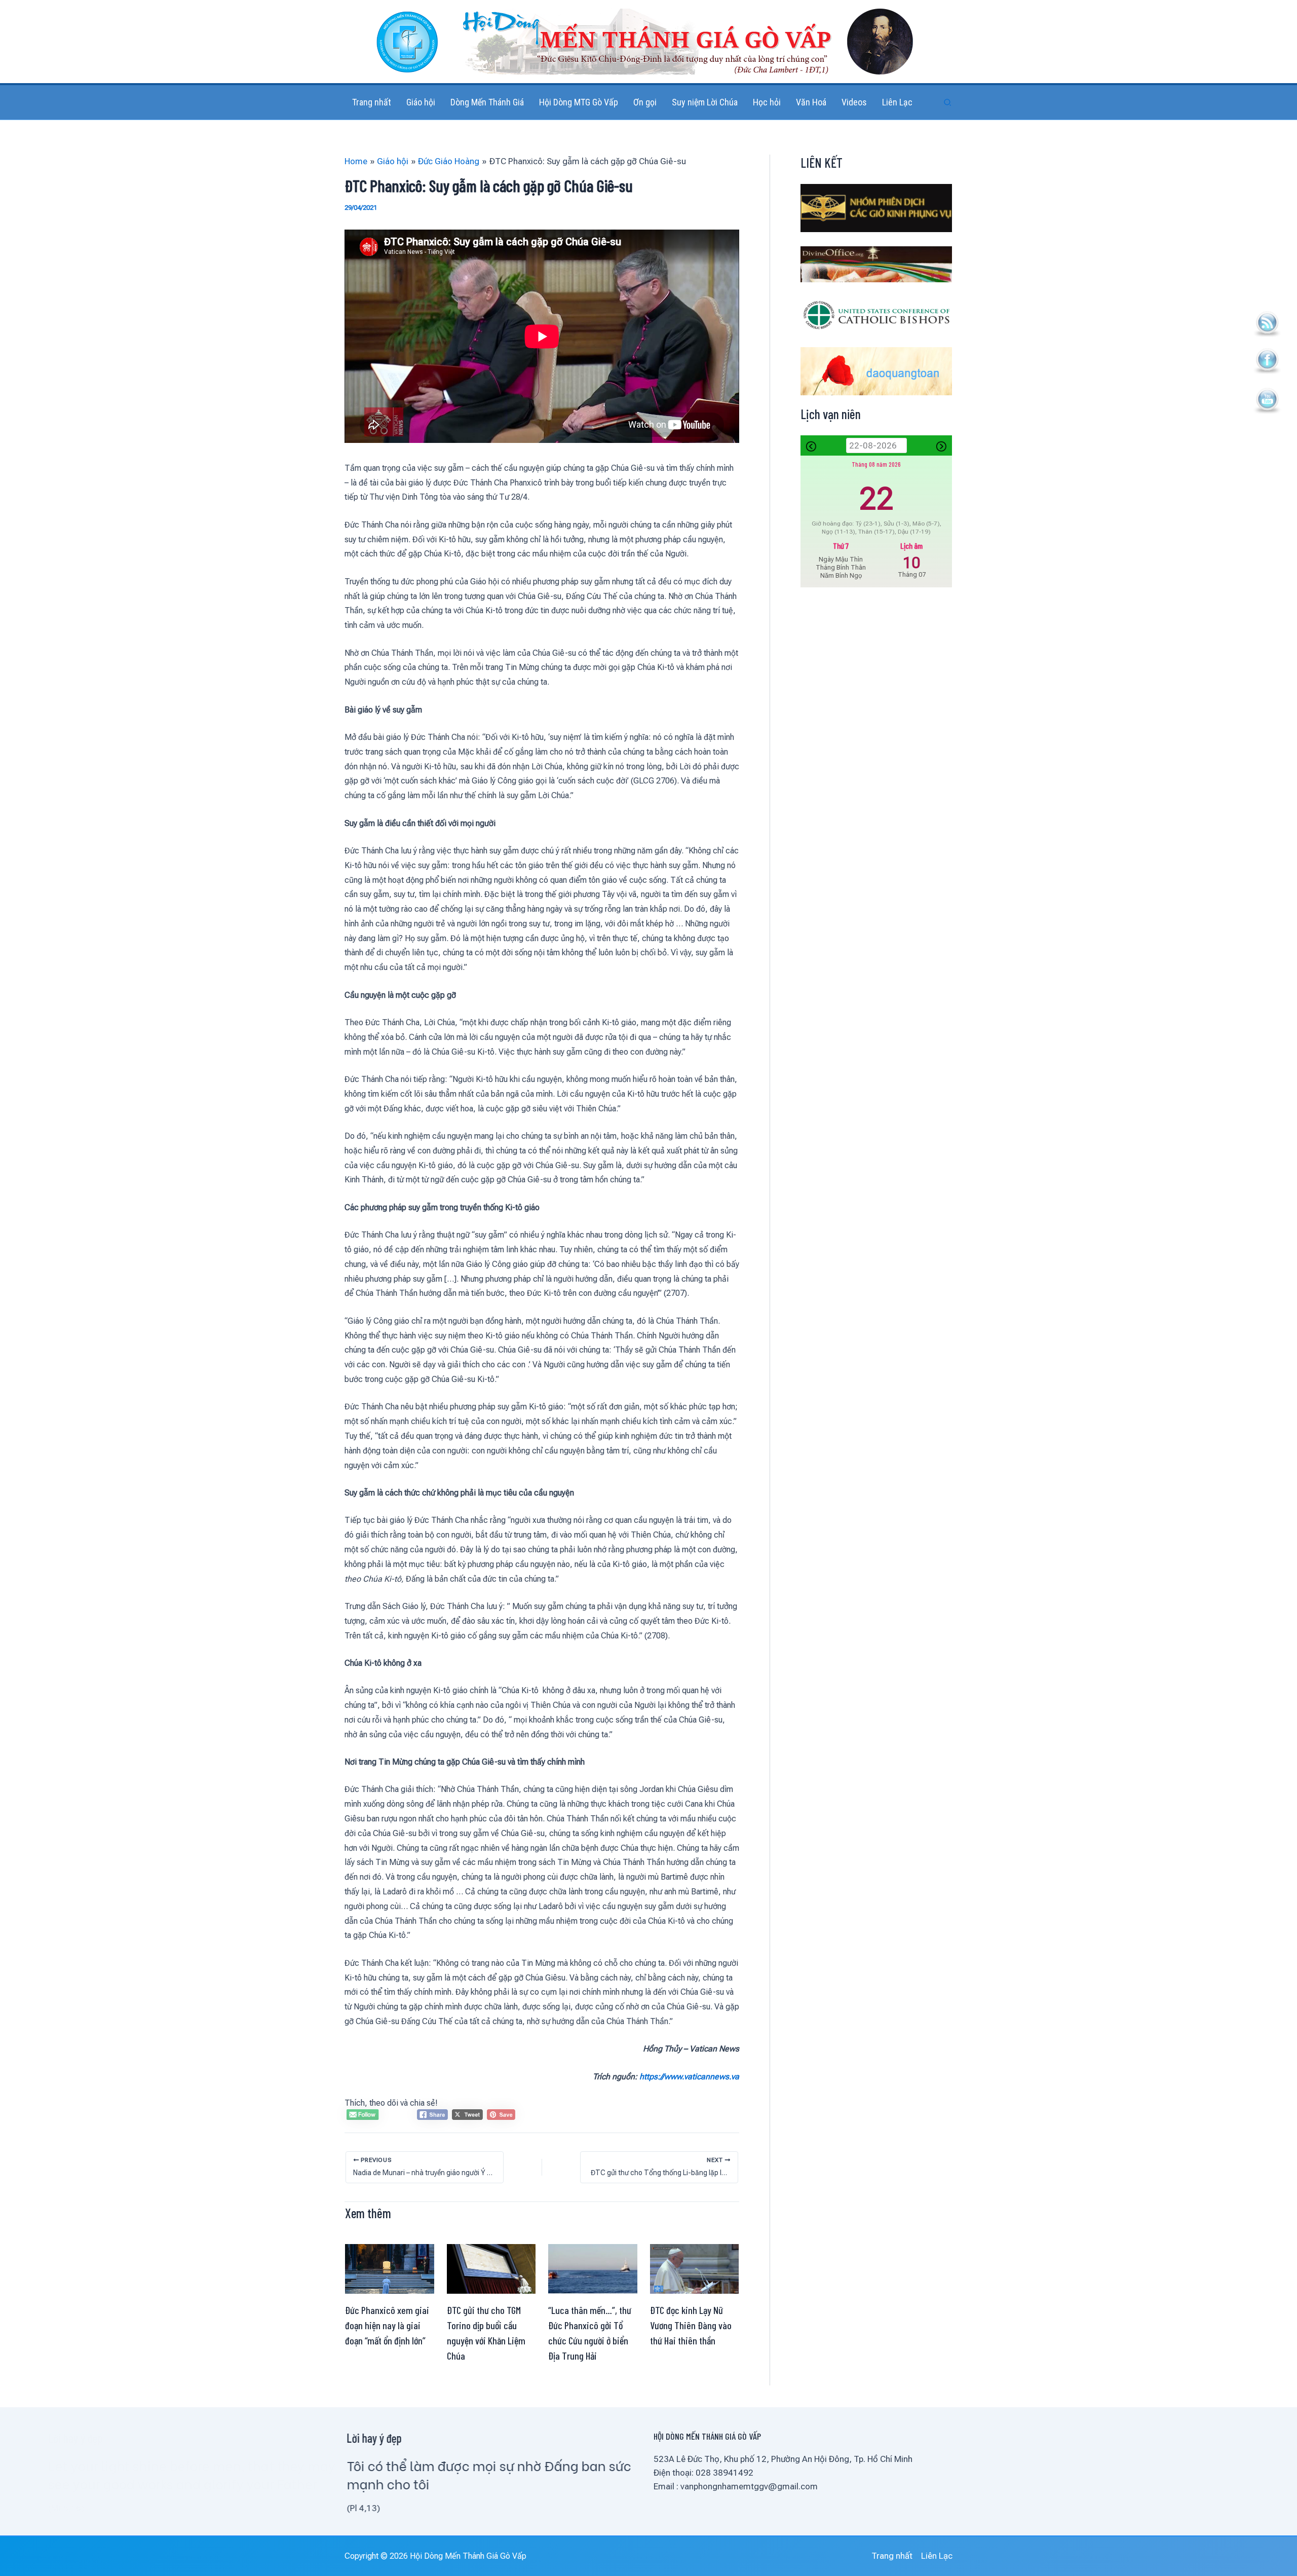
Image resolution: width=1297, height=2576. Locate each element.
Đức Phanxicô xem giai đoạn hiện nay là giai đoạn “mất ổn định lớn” (387, 2325)
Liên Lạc (937, 2556)
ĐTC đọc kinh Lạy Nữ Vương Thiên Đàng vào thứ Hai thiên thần (691, 2325)
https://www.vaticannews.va (689, 2077)
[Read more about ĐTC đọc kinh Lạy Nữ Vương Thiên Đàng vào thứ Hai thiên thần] (695, 2268)
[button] (948, 103)
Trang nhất (892, 2556)
